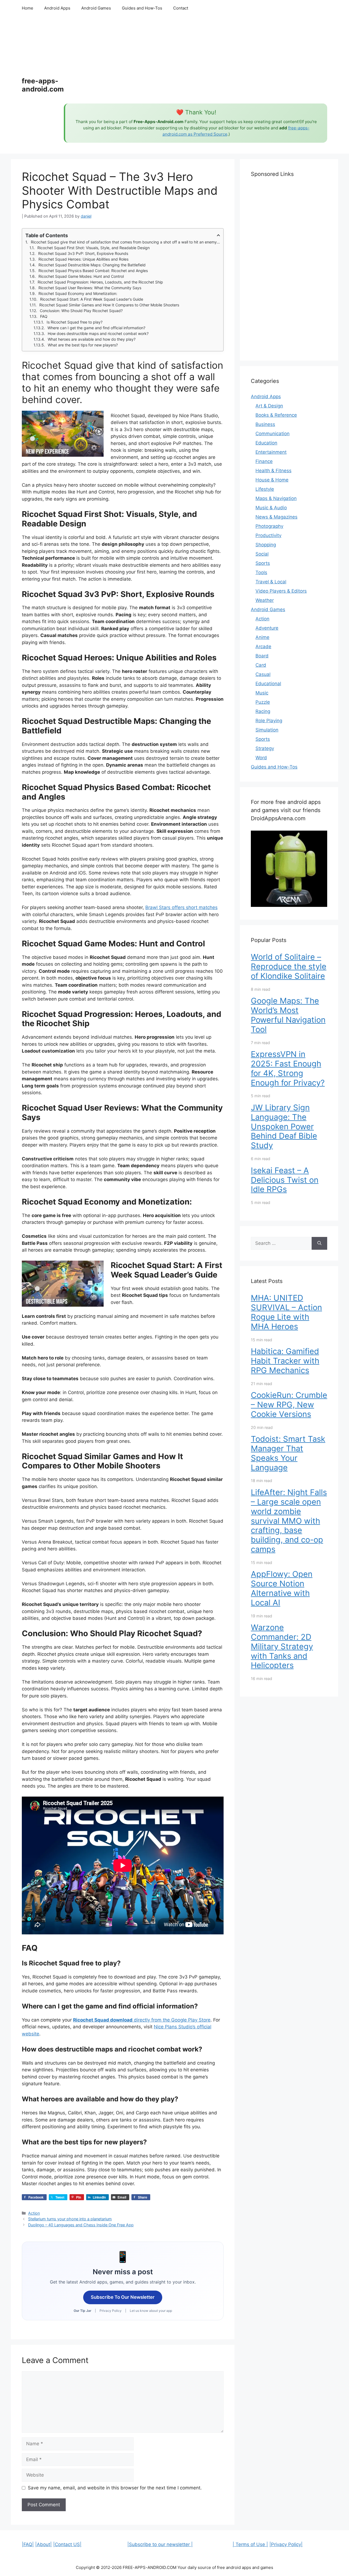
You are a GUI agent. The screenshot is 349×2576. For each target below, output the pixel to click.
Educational (268, 684)
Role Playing (269, 721)
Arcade (263, 647)
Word (261, 758)
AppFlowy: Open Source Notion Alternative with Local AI (282, 1588)
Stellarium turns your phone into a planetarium (70, 2219)
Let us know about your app (151, 2311)
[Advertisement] (195, 60)
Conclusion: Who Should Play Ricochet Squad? (81, 311)
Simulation (267, 730)
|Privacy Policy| (286, 2544)
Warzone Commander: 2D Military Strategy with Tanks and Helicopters (282, 1646)
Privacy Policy (111, 2311)
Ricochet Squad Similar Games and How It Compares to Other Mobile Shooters (109, 305)
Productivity (268, 535)
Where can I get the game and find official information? (96, 328)
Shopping (266, 545)
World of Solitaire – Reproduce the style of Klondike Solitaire (289, 966)
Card (261, 665)
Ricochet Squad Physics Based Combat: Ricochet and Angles (93, 271)
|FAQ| (28, 2544)
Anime (262, 637)
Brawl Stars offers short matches (181, 907)
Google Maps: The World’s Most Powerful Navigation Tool (288, 1015)
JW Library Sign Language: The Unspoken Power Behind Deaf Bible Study (284, 1126)
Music (262, 693)
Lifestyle (265, 489)
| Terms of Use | (250, 2544)
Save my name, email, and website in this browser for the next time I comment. (115, 2488)
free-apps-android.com (43, 85)
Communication (273, 434)
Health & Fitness (273, 471)
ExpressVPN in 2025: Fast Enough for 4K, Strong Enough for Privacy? (288, 1068)
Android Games (96, 8)
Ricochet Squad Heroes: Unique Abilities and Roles (83, 259)
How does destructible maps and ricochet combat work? (98, 333)
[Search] (319, 1243)
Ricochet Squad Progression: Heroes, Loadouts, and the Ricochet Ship (100, 282)
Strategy (265, 748)
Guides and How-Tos (142, 8)
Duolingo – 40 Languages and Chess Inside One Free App (81, 2225)
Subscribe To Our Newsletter (123, 2297)
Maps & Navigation (276, 498)
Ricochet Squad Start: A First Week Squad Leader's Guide (92, 299)
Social (262, 554)
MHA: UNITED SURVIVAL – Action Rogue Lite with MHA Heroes (286, 1312)
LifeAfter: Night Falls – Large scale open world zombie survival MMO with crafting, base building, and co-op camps (289, 1521)
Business (265, 424)
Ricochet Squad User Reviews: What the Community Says (90, 288)
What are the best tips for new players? (83, 345)
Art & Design (269, 406)
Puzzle (263, 702)
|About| (43, 2544)
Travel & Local (271, 582)
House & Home (272, 480)
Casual (263, 674)
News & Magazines (276, 517)
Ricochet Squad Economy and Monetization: (78, 293)
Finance (264, 461)
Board (262, 656)
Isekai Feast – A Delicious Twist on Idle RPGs (285, 1180)
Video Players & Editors (281, 591)
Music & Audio (271, 508)
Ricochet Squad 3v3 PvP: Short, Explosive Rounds (83, 253)
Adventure (267, 628)
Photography (269, 526)
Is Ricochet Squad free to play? (75, 322)
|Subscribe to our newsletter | (160, 2544)
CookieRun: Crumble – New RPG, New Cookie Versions (289, 1405)
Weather (265, 600)
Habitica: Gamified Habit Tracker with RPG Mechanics (285, 1361)
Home (28, 8)
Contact (181, 8)
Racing (263, 711)
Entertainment (271, 452)
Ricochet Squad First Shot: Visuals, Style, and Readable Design (94, 248)
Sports (263, 563)
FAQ (44, 316)
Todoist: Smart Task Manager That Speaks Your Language (288, 1453)
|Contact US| (67, 2544)
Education (266, 443)
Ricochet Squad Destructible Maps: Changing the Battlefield (92, 265)
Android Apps (57, 8)
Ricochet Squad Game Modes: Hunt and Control (81, 276)
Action (34, 2213)
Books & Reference (276, 415)
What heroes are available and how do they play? (92, 339)
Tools (261, 572)
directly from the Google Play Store (142, 2020)
